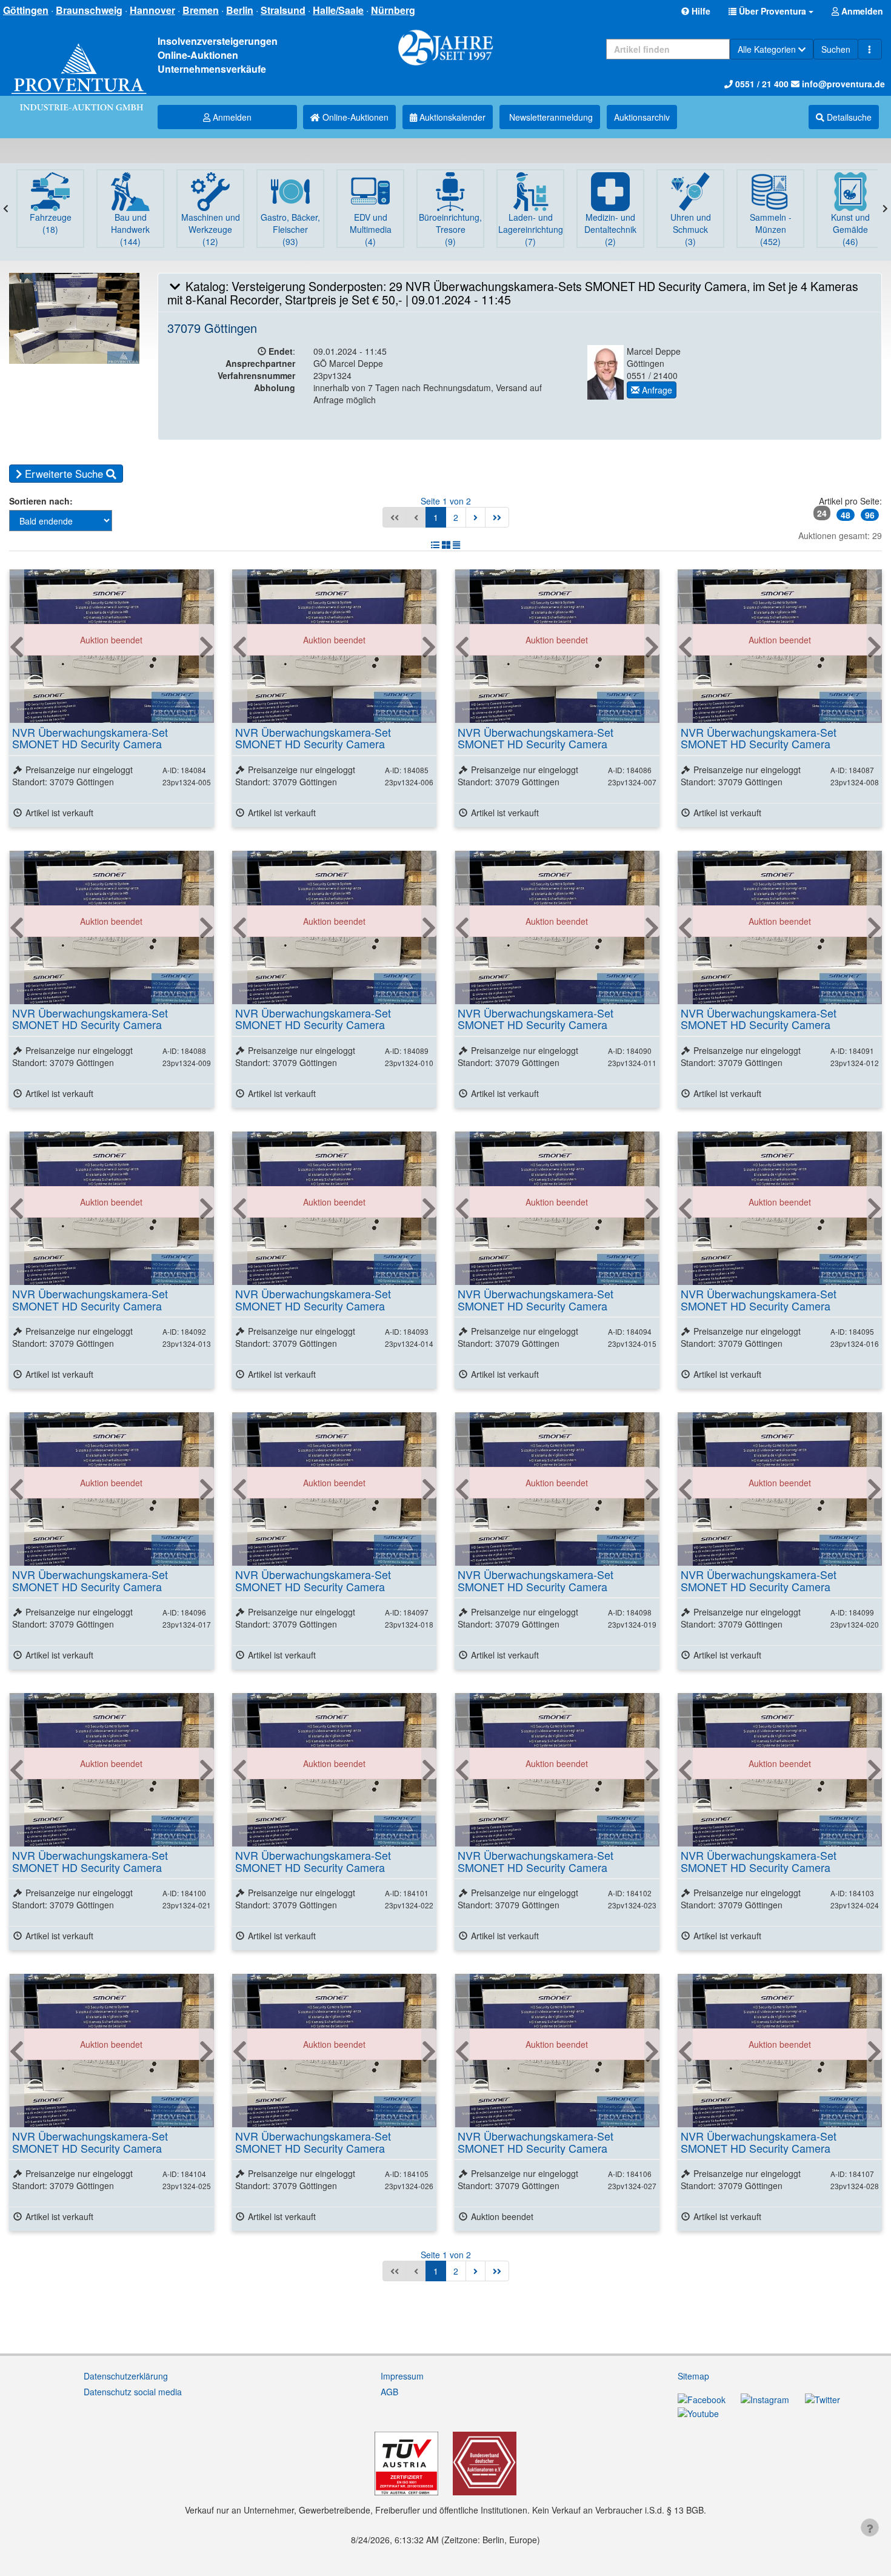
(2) (610, 229)
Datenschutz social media (133, 2392)
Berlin (240, 10)
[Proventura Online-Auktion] (79, 64)
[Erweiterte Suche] (870, 49)
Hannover (152, 10)
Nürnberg (393, 10)
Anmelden (231, 117)
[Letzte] (497, 517)
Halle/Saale (338, 10)
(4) (371, 229)
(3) (691, 229)
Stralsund (283, 10)
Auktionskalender (451, 117)
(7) (531, 229)
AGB (389, 2392)
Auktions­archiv (642, 117)
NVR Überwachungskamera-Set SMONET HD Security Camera (90, 738)
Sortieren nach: (41, 501)
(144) (130, 229)
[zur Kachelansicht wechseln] (446, 545)
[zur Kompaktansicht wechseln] (456, 545)
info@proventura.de (842, 84)
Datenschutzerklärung (126, 2376)
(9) (450, 229)
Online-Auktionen (354, 117)
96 (870, 515)
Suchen (836, 49)
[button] (771, 11)
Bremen (201, 10)
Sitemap (693, 2376)
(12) (211, 229)
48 (846, 515)
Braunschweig (89, 10)
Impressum (402, 2376)
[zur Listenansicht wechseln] (435, 545)
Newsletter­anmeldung (550, 117)
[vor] (476, 517)
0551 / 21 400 (761, 84)
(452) (771, 229)
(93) (290, 229)
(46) (850, 229)
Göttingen (26, 10)
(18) (51, 223)
